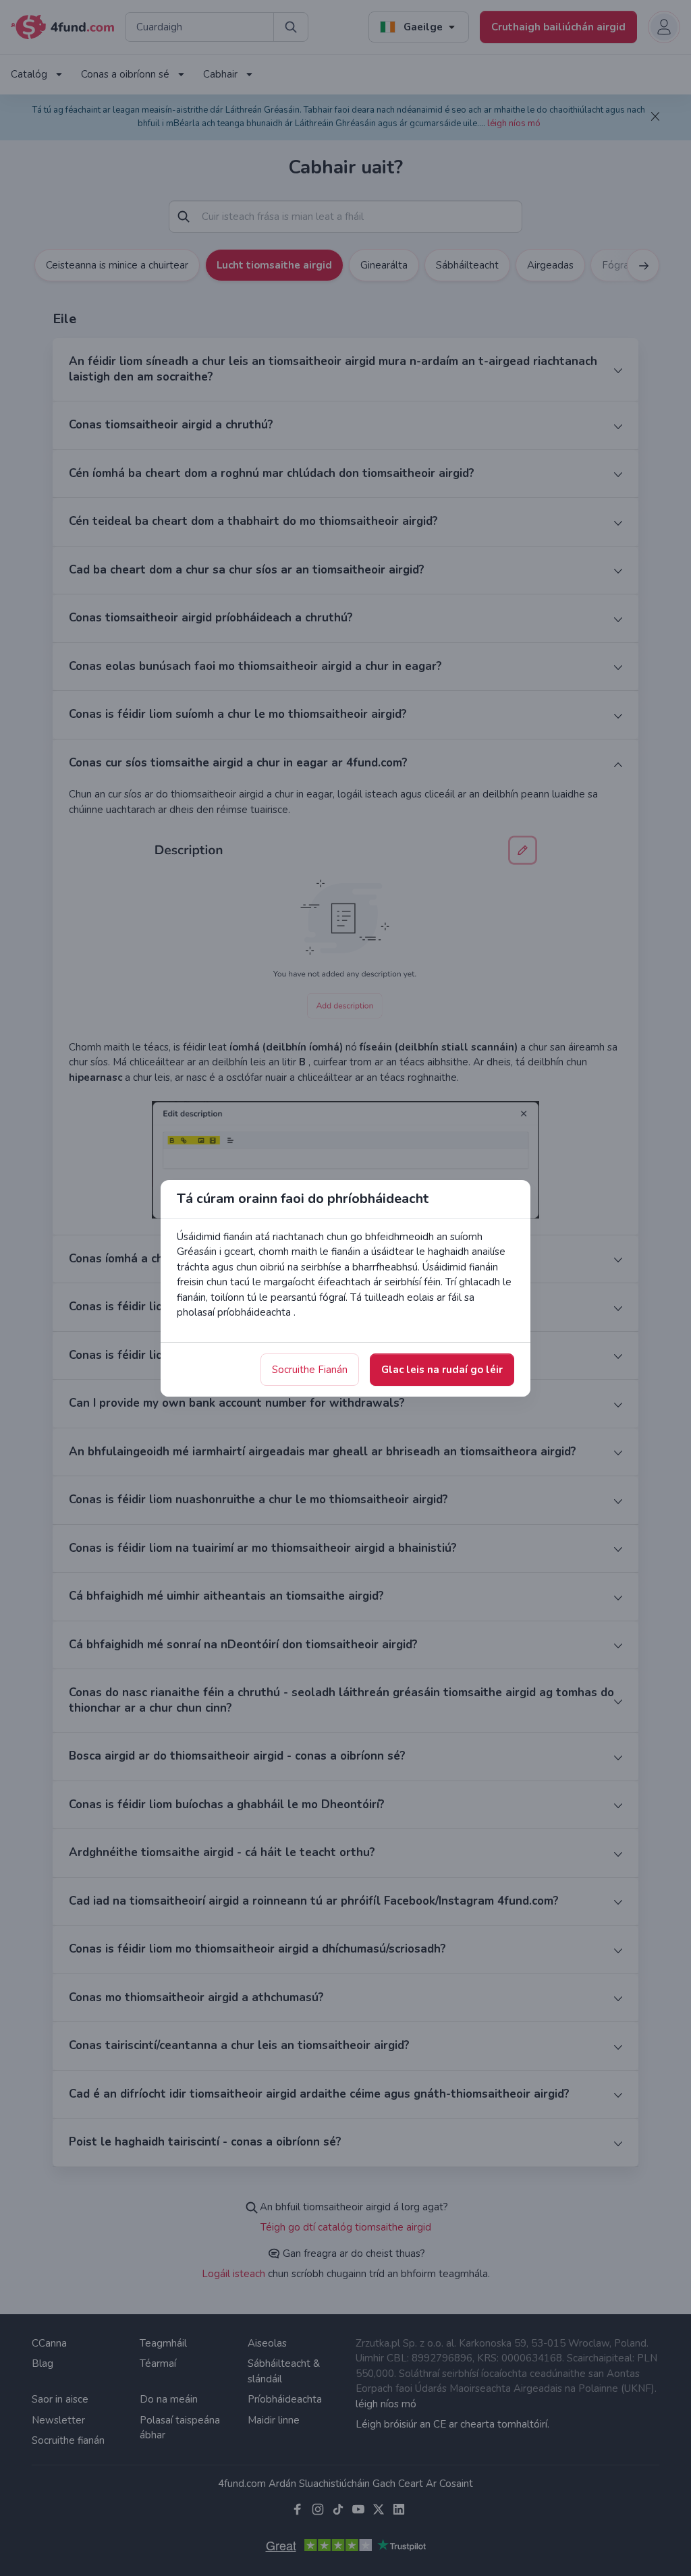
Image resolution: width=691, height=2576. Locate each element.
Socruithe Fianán (310, 1370)
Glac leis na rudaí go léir (442, 1370)
